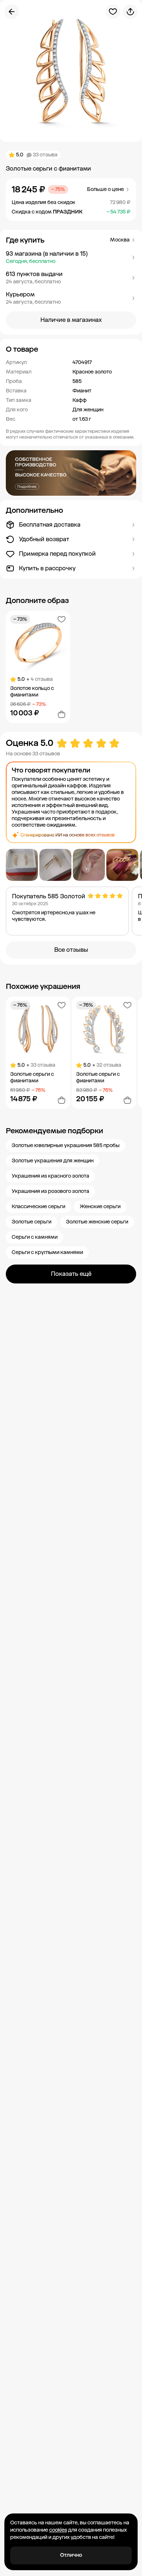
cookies (58, 2530)
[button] (71, 257)
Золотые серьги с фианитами (32, 1077)
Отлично (71, 2555)
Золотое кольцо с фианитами (32, 692)
